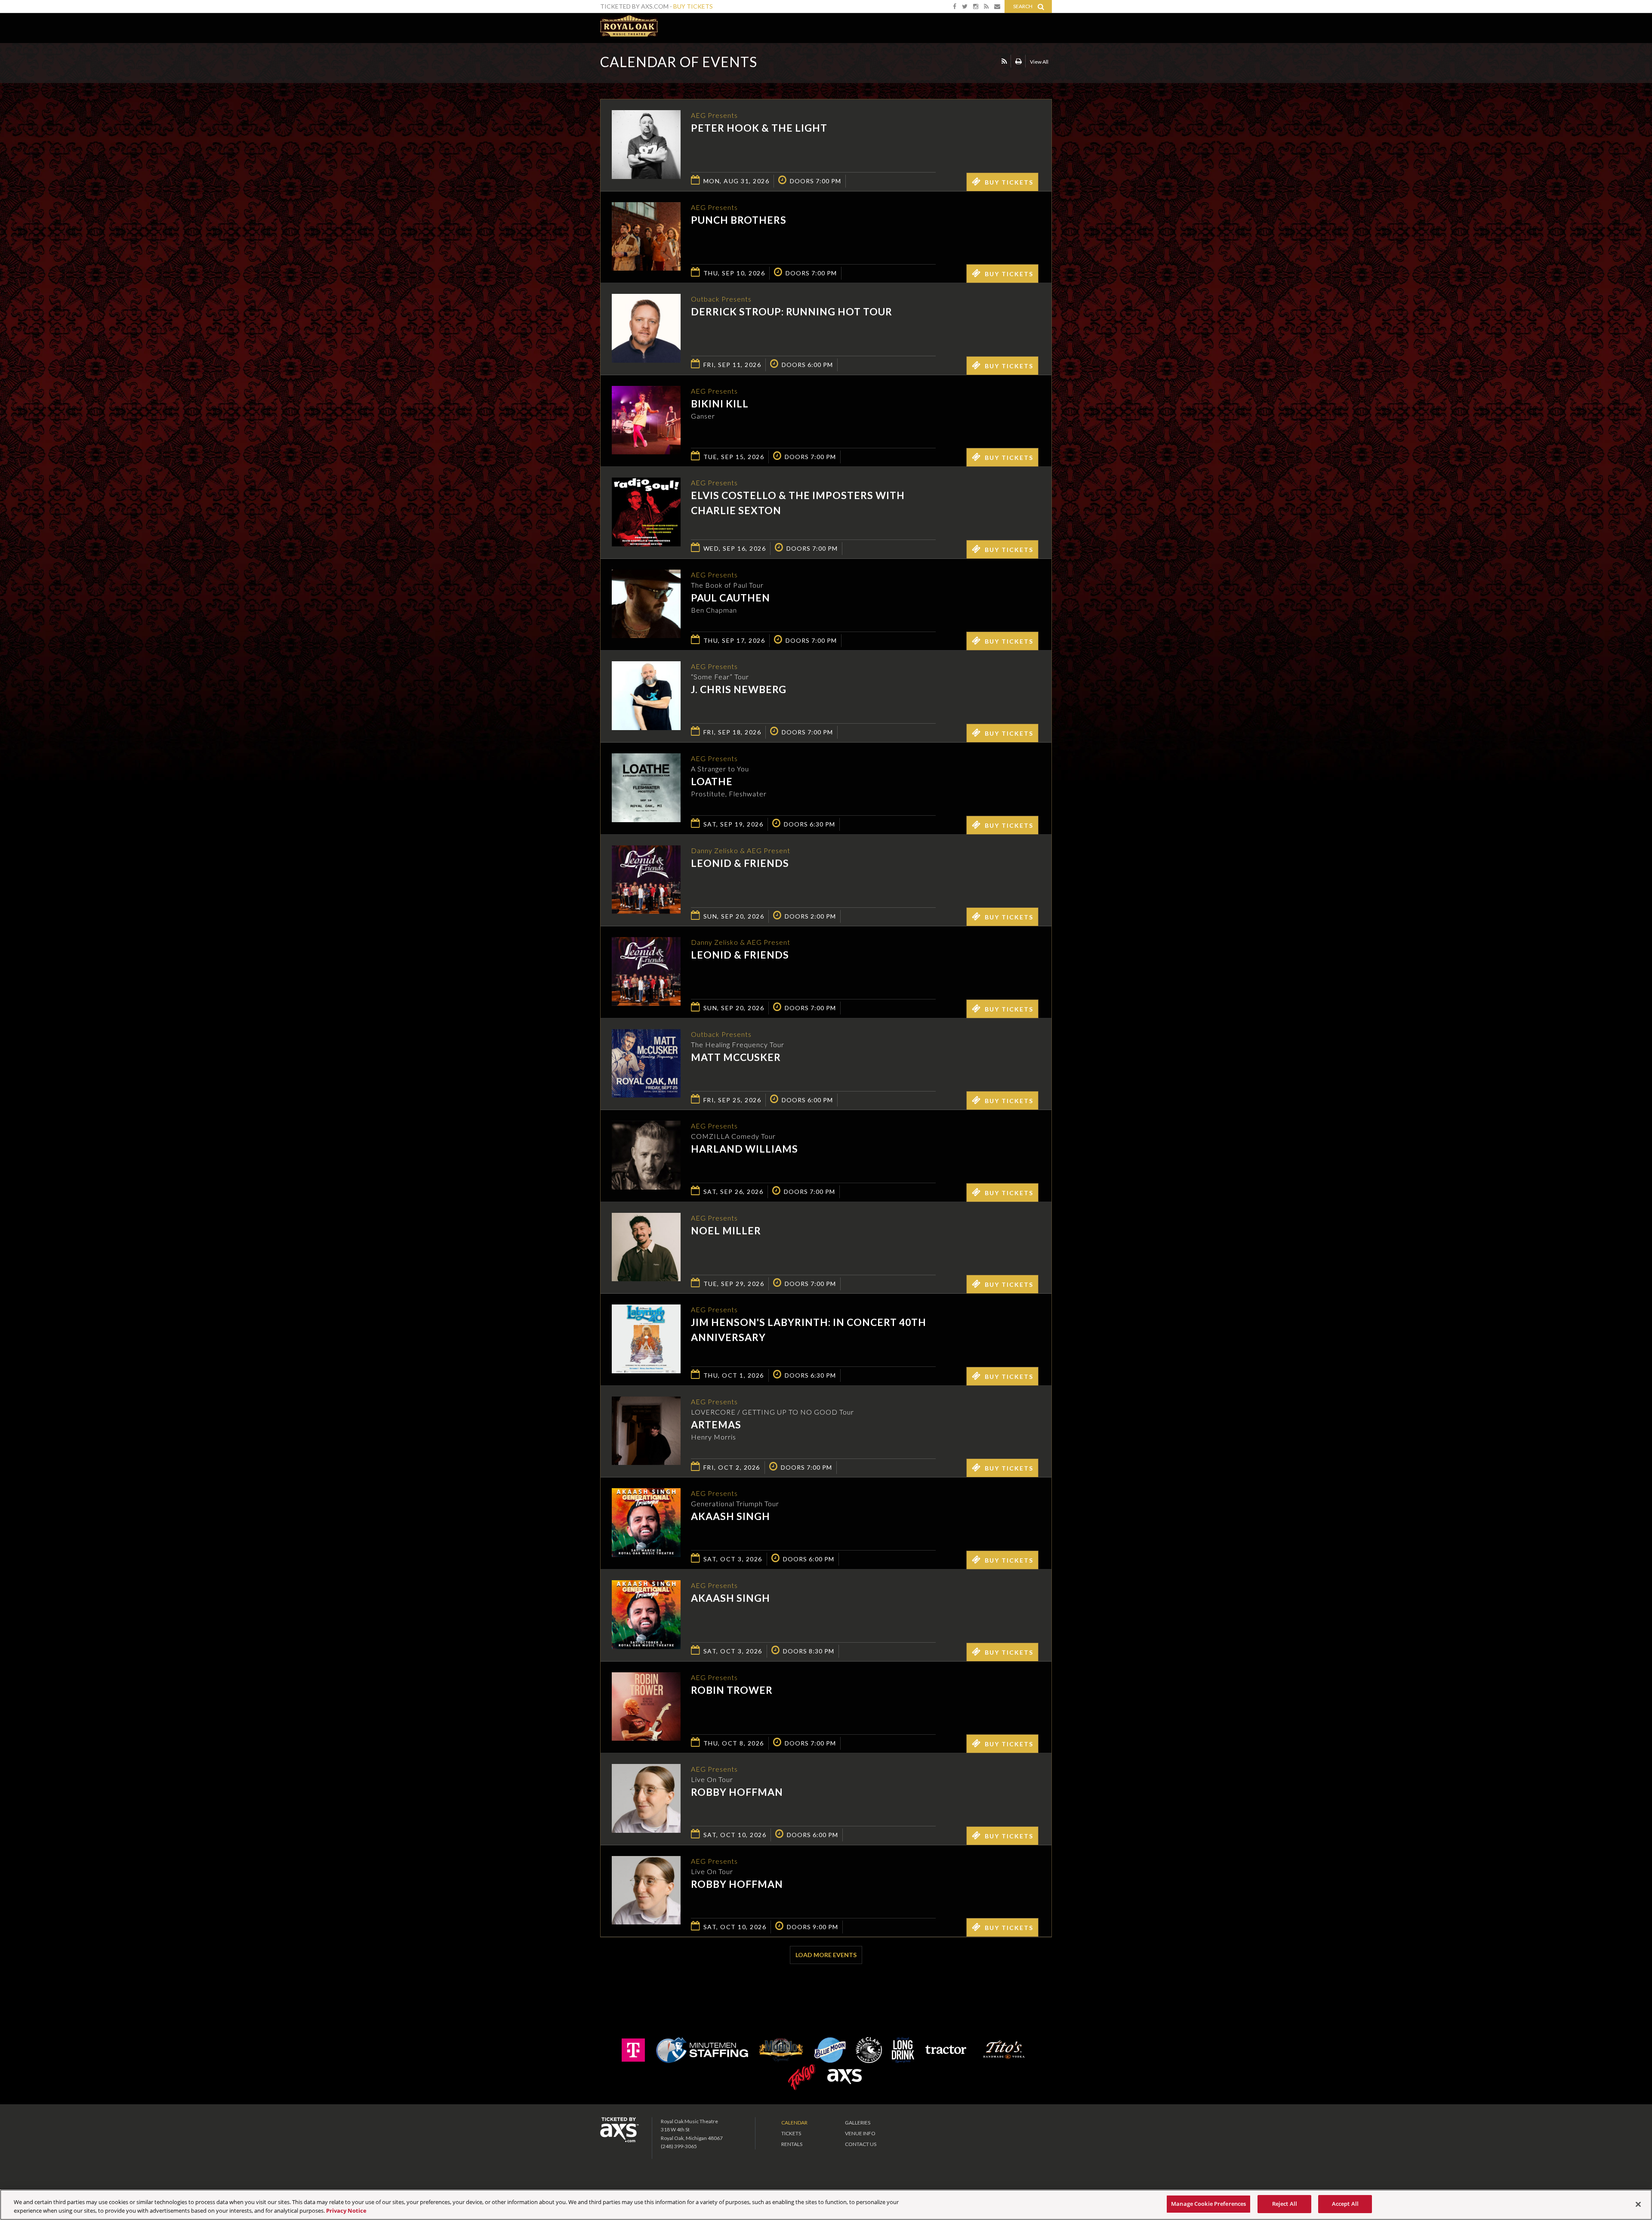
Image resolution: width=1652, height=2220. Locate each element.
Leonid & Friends (740, 863)
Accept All (1345, 2204)
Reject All (1285, 2204)
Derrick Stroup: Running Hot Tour (792, 311)
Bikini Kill (720, 404)
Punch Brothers (739, 220)
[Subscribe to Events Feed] (1004, 61)
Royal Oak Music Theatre (629, 26)
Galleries (858, 2123)
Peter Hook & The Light (759, 128)
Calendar (794, 2123)
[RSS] (986, 6)
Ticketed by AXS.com (820, 63)
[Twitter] (965, 6)
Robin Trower (732, 1690)
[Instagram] (976, 6)
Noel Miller (726, 1230)
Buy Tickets (693, 6)
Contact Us (861, 2144)
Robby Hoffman (737, 1792)
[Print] (1019, 61)
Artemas (716, 1424)
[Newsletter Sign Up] (997, 6)
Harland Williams (744, 1149)
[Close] (1638, 2204)
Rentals (792, 2144)
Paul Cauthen (730, 598)
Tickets (791, 2133)
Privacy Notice (346, 2211)
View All (1039, 62)
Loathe (712, 781)
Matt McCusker (736, 1057)
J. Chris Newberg (739, 689)
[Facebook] (955, 6)
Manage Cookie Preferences (1208, 2204)
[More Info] (646, 176)
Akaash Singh (730, 1516)
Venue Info (860, 2133)
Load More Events (826, 1955)
